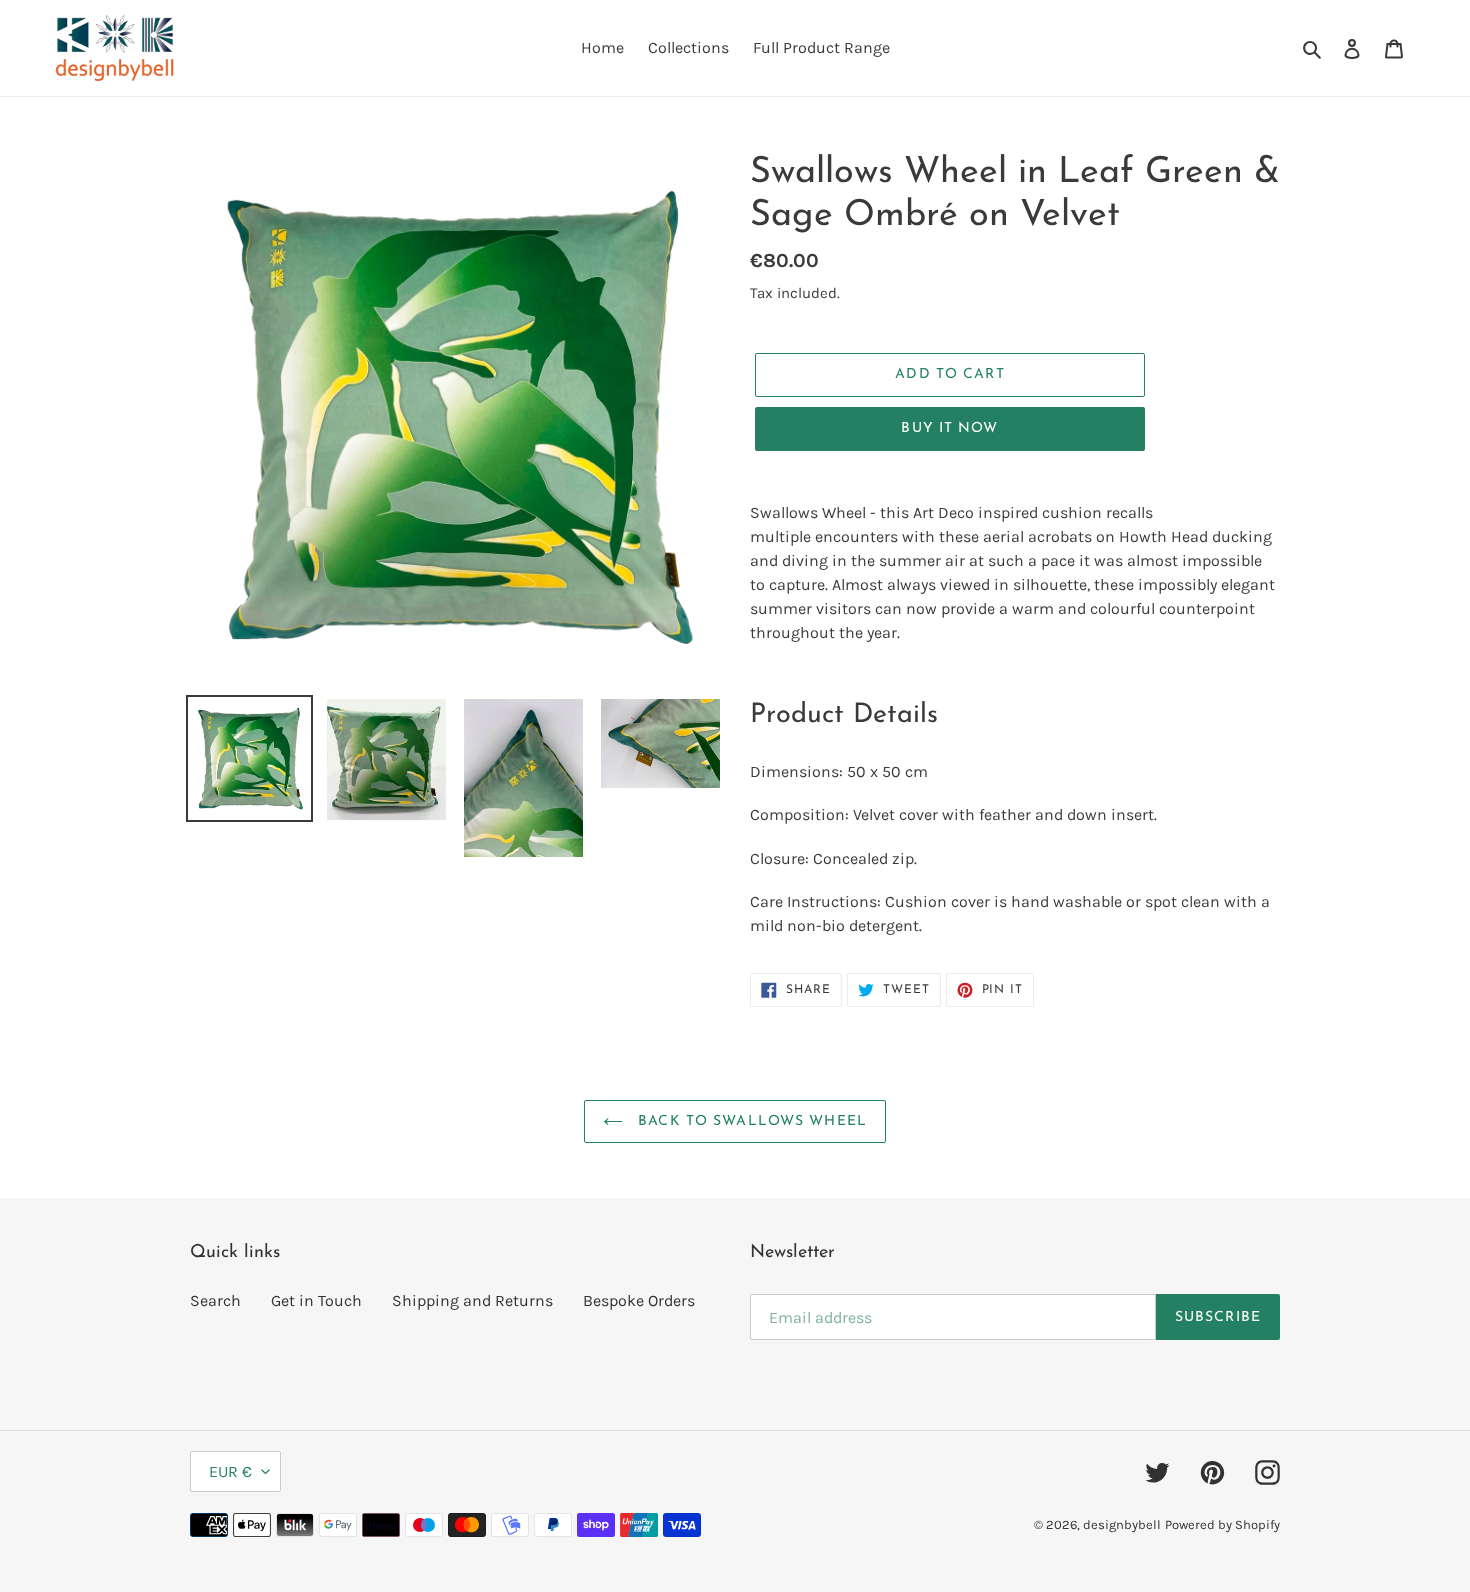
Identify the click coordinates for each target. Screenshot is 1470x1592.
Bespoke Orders (639, 1300)
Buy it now (949, 428)
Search (215, 1300)
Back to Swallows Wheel (750, 1121)
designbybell (1122, 1524)
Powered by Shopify (1222, 1524)
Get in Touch (316, 1300)
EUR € (230, 1471)
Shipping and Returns (472, 1300)
